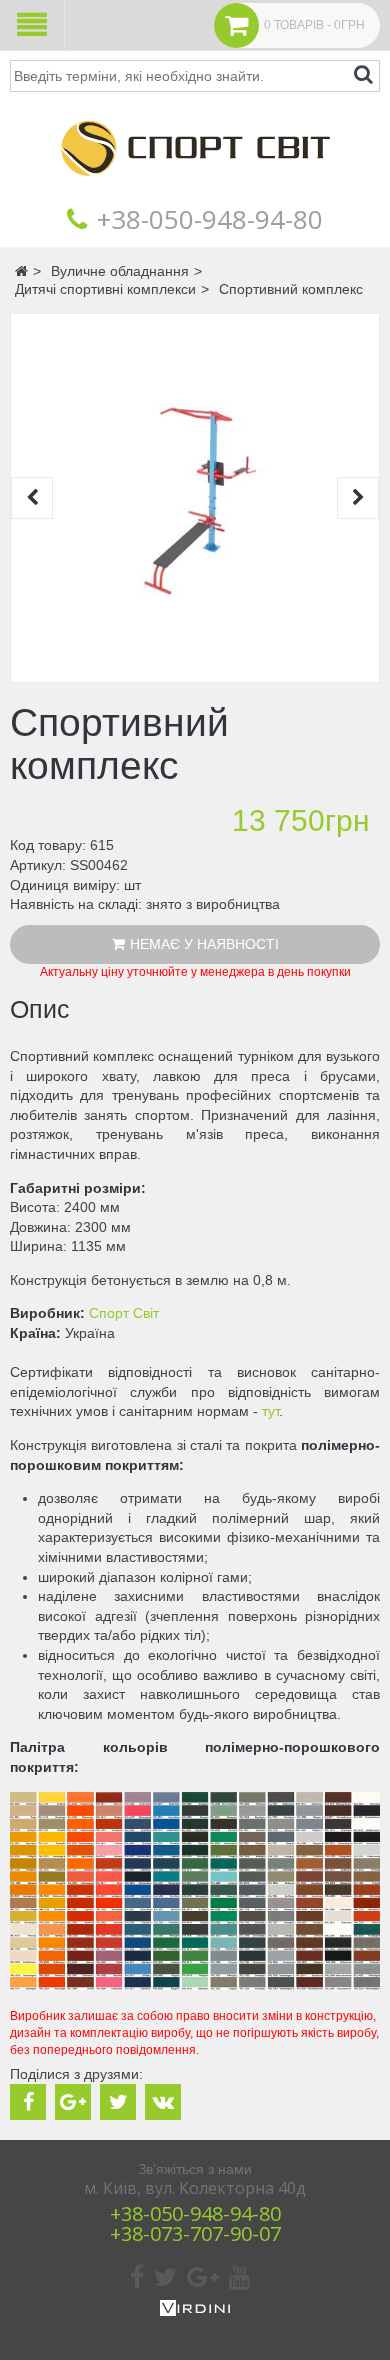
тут (270, 1411)
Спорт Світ (124, 1313)
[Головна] (195, 190)
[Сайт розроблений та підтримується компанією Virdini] (195, 2311)
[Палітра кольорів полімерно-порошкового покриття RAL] (195, 1985)
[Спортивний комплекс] (195, 498)
